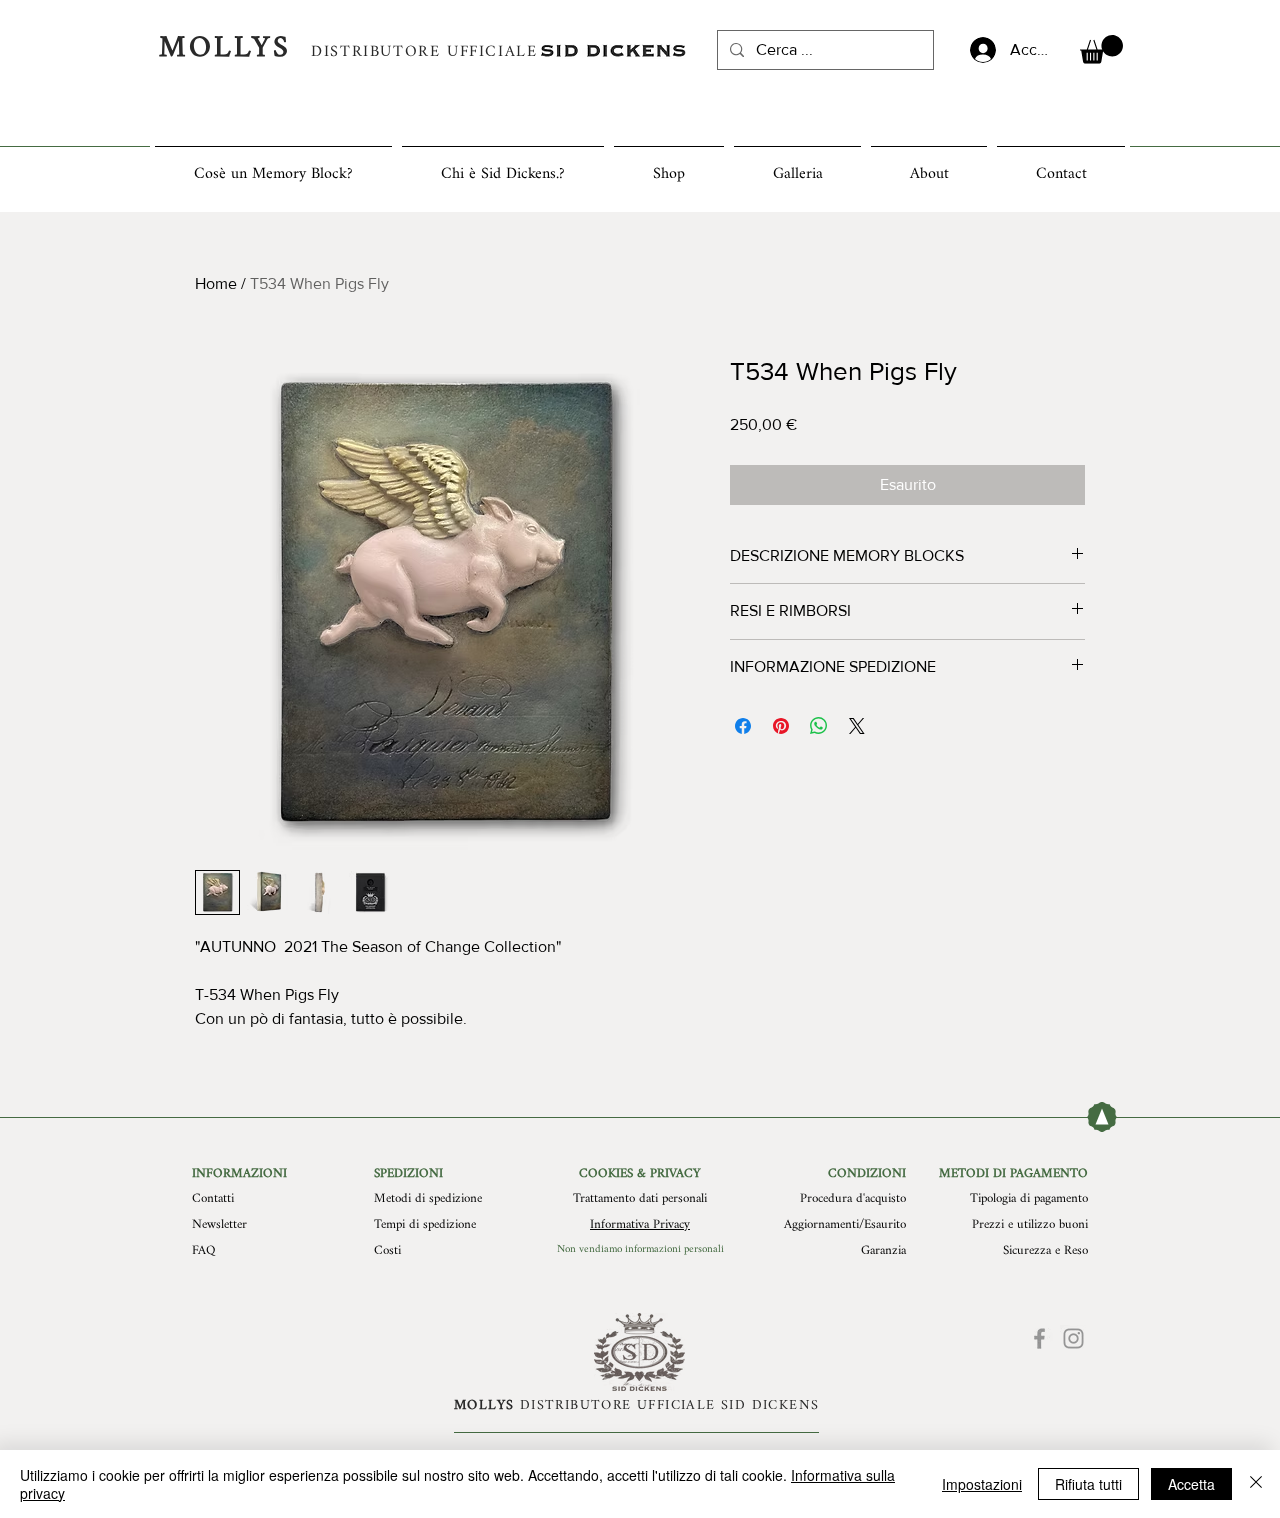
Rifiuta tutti (1088, 1484)
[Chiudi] (1256, 1484)
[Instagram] (1073, 1338)
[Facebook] (1039, 1338)
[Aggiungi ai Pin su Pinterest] (781, 726)
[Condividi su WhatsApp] (819, 726)
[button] (1101, 49)
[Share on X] (857, 726)
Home (216, 283)
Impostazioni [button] (982, 1484)
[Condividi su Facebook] (743, 726)
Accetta (1191, 1484)
